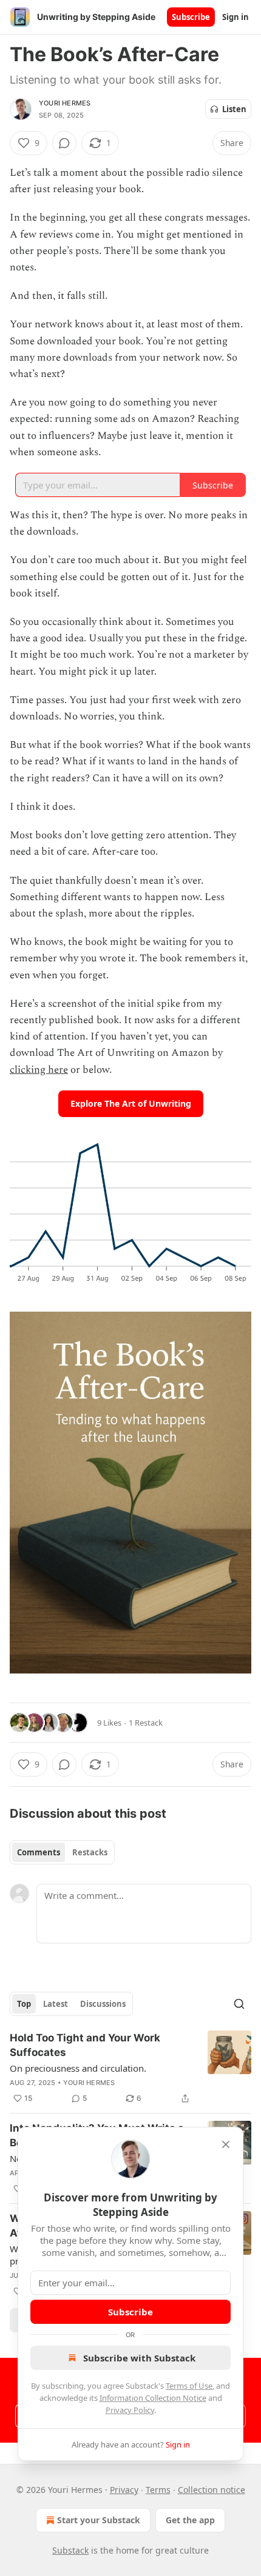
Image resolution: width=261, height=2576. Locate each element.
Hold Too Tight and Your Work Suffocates (85, 2045)
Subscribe (191, 17)
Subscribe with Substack (139, 2358)
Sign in (236, 17)
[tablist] (62, 1852)
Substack (70, 2550)
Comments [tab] (39, 1852)
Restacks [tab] (90, 1852)
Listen (234, 109)
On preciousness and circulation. (78, 2068)
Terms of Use (189, 2386)
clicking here (39, 1070)
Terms (158, 2490)
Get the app (190, 2520)
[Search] (239, 2004)
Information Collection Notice (153, 2398)
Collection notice (212, 2490)
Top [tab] (24, 2004)
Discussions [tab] (103, 2004)
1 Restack (146, 1723)
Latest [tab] (56, 2004)
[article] (130, 2068)
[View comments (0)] (64, 143)
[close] (226, 2144)
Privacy (124, 2490)
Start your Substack (99, 2520)
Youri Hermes (65, 103)
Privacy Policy (130, 2410)
